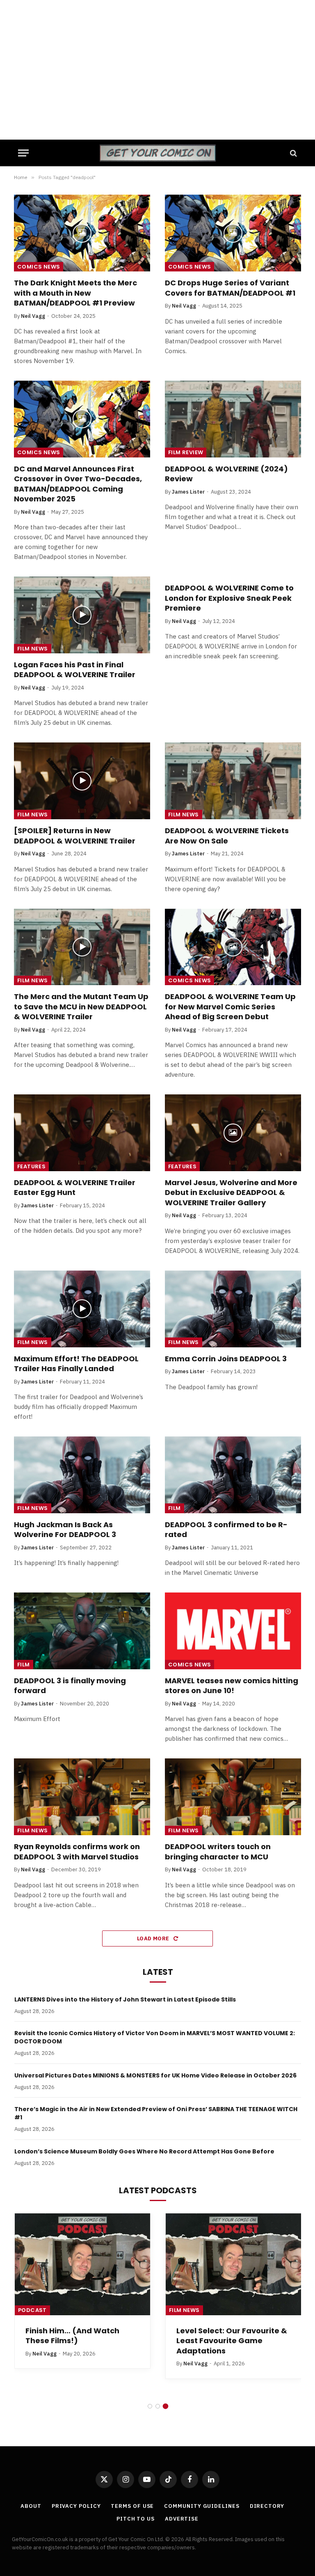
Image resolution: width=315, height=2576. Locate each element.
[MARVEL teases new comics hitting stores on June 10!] (233, 1631)
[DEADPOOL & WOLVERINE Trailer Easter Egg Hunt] (82, 1133)
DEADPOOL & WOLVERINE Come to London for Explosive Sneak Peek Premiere (229, 598)
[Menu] (23, 153)
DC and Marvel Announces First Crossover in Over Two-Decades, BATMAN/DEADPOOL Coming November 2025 (78, 484)
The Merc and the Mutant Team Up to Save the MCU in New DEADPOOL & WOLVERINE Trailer (81, 1007)
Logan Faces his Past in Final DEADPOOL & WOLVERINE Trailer (75, 670)
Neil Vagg (33, 316)
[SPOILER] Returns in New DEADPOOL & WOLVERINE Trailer (75, 836)
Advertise (182, 2519)
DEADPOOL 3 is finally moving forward (70, 1686)
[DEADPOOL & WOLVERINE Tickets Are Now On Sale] (233, 781)
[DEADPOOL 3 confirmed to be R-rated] (233, 1475)
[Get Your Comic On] (157, 153)
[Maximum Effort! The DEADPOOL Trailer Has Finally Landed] (82, 1309)
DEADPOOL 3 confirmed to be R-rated (226, 1530)
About (31, 2506)
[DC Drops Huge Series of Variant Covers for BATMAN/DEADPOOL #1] (233, 233)
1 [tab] (150, 2406)
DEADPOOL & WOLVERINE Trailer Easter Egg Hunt (75, 1188)
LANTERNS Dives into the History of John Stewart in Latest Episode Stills (125, 1999)
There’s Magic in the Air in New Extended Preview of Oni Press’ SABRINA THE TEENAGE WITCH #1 (156, 2113)
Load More (154, 1938)
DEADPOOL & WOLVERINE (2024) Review (226, 474)
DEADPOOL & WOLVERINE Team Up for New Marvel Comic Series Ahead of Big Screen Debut (230, 1007)
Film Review (186, 452)
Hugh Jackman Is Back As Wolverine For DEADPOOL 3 (65, 1530)
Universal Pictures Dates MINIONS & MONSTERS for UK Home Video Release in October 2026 (155, 2075)
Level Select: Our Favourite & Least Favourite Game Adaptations (232, 2341)
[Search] (293, 153)
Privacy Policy (76, 2506)
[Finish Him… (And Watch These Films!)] (82, 2264)
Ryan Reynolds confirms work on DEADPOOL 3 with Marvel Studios (77, 1852)
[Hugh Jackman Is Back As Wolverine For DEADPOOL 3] (82, 1475)
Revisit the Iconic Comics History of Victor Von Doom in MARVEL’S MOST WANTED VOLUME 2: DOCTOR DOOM (155, 2037)
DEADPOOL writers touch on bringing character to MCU (218, 1852)
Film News (33, 649)
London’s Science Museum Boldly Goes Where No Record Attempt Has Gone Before (144, 2151)
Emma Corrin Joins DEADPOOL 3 (226, 1359)
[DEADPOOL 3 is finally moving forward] (82, 1631)
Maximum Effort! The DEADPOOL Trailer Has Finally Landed (76, 1364)
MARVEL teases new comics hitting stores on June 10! (232, 1686)
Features (31, 1166)
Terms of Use (132, 2506)
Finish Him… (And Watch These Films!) (72, 2336)
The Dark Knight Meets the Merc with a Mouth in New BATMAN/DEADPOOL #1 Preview (75, 293)
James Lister (188, 492)
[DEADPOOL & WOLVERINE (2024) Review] (233, 419)
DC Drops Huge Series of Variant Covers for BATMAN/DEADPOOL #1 (230, 288)
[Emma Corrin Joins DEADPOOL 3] (233, 1309)
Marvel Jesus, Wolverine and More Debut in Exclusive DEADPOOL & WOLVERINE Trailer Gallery (231, 1193)
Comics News (39, 267)
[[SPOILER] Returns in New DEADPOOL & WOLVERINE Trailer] (82, 781)
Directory (267, 2506)
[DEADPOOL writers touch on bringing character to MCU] (233, 1797)
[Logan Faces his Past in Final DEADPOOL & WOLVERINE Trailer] (82, 615)
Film (175, 1508)
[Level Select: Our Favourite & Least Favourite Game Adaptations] (233, 2264)
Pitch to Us (136, 2519)
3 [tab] (165, 2406)
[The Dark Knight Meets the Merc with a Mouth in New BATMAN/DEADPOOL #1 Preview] (82, 233)
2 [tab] (158, 2406)
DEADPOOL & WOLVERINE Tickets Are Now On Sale (227, 836)
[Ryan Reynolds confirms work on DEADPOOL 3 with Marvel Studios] (82, 1797)
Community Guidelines (202, 2506)
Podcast (32, 2310)
